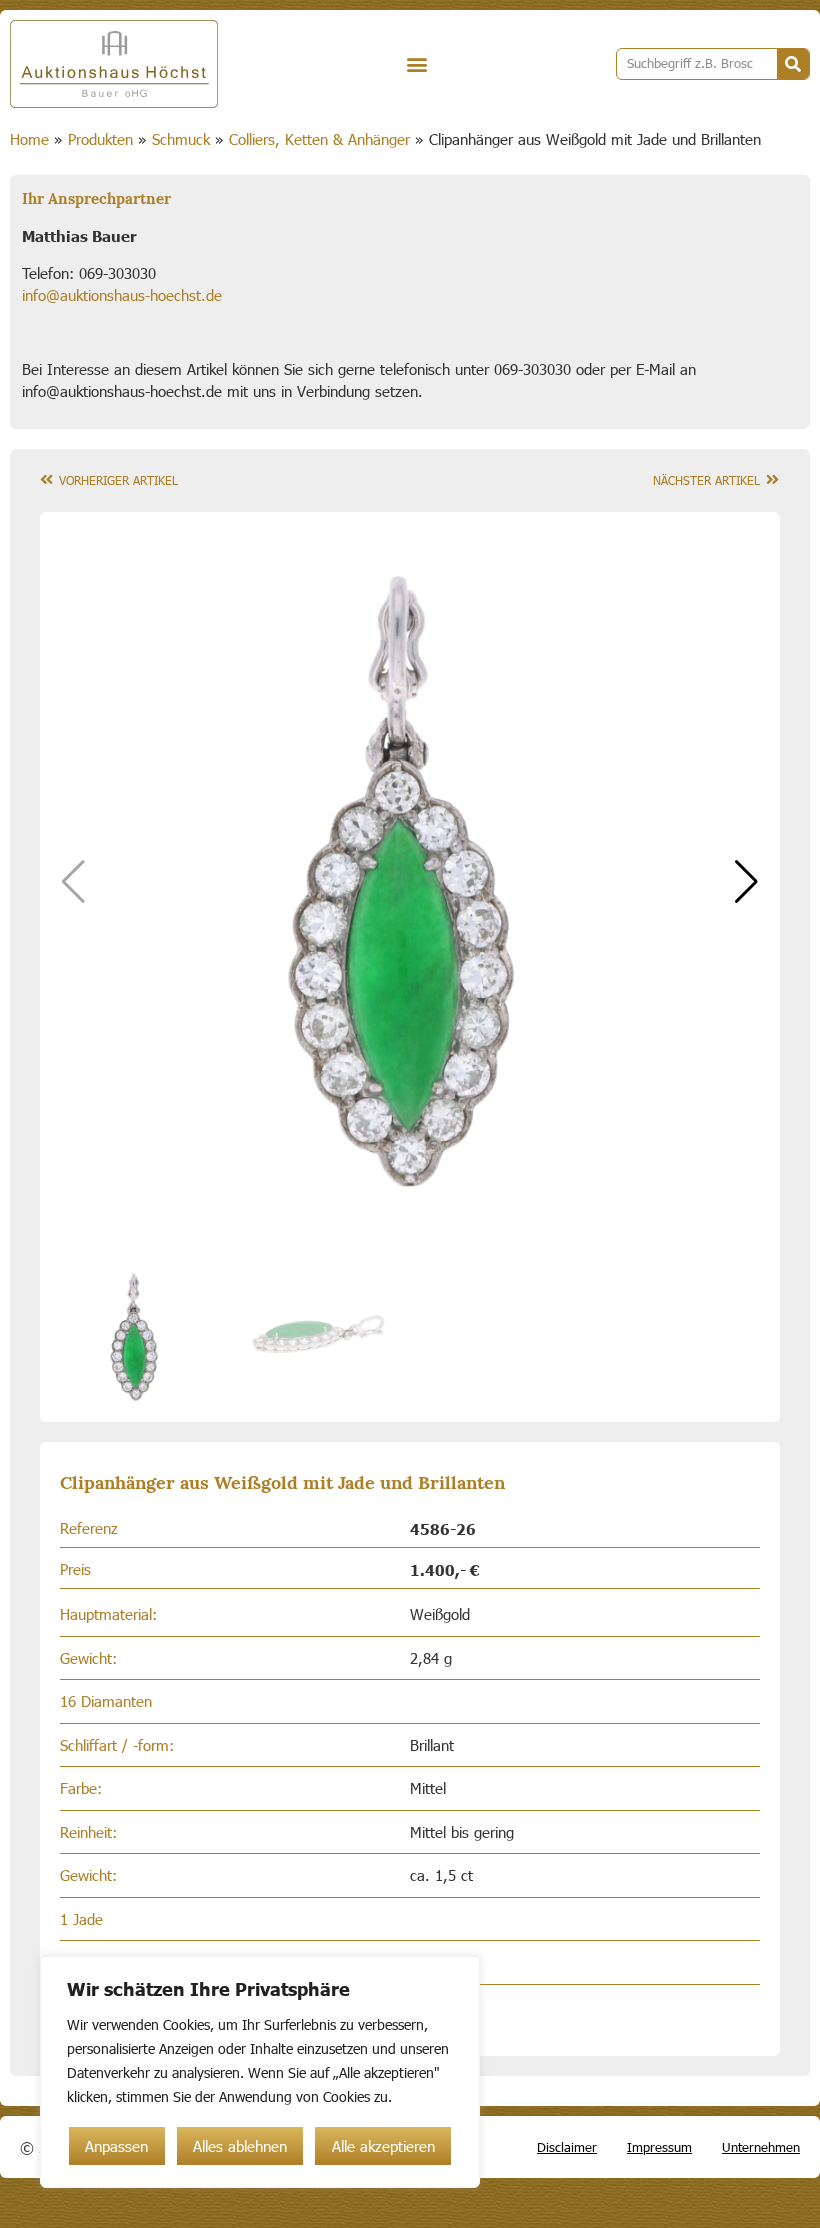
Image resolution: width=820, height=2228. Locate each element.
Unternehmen (761, 2147)
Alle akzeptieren (383, 2146)
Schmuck (181, 139)
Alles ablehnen (240, 2146)
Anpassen (116, 2146)
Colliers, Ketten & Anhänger (319, 139)
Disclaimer (567, 2147)
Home (29, 139)
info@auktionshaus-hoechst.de (122, 295)
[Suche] (793, 64)
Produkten (100, 139)
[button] (416, 64)
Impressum (659, 2147)
